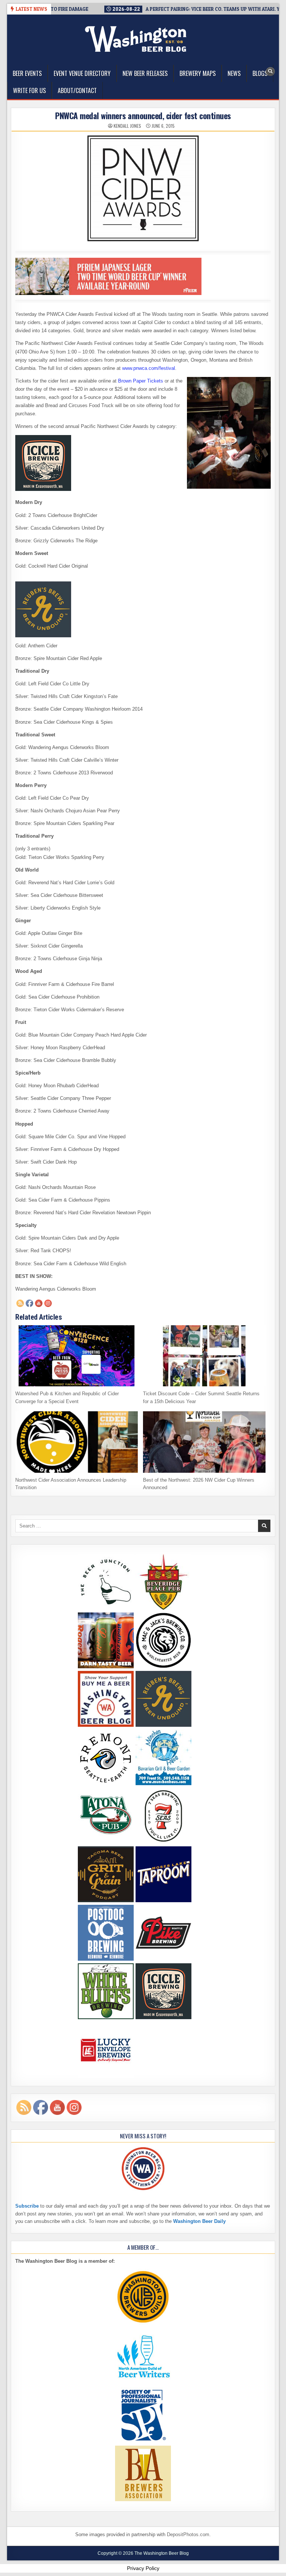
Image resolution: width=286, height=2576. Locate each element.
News (234, 73)
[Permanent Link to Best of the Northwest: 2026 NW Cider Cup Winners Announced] (204, 1442)
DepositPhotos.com (188, 2534)
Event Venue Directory (82, 73)
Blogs (260, 73)
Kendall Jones (127, 126)
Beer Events (27, 73)
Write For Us (29, 91)
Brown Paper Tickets (141, 381)
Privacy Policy (143, 2568)
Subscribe (27, 2206)
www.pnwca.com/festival (149, 368)
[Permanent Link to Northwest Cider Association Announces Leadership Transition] (77, 1442)
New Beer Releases (145, 73)
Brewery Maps (198, 73)
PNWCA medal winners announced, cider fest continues (143, 115)
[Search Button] (270, 72)
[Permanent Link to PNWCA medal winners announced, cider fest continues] (143, 188)
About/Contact (77, 91)
